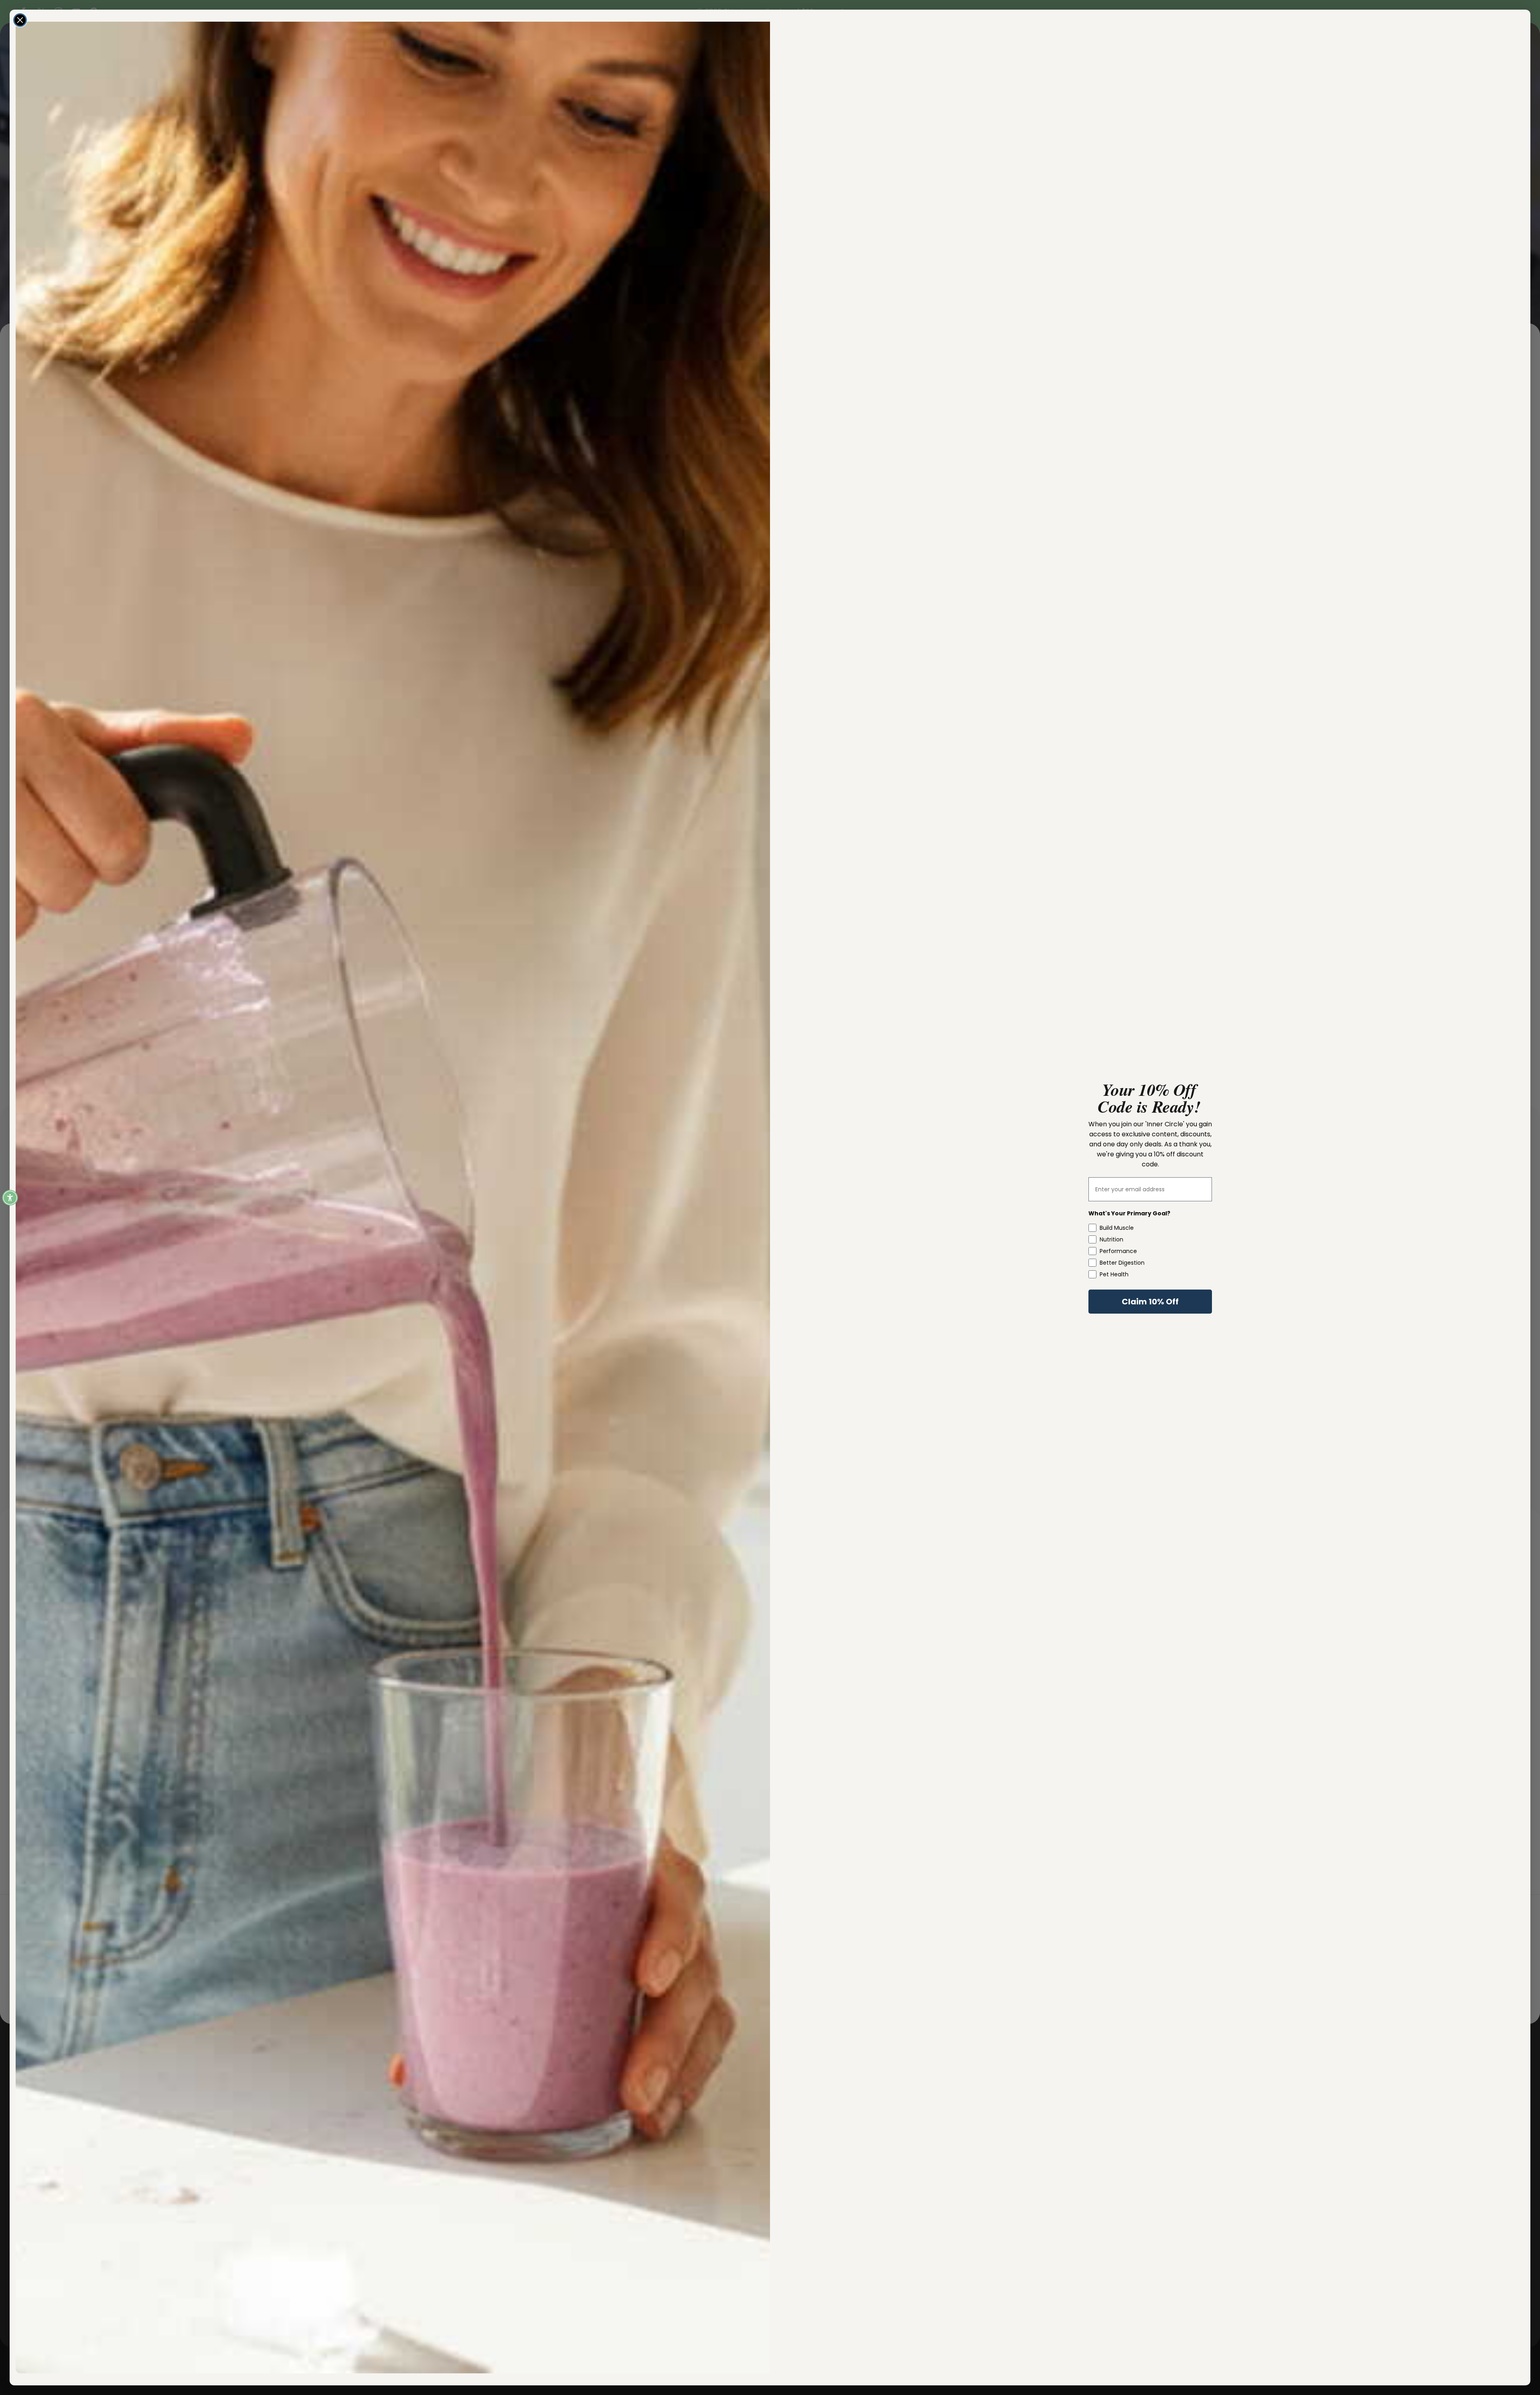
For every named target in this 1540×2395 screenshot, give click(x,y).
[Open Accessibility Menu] (10, 1198)
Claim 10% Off (1150, 1302)
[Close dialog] (20, 20)
